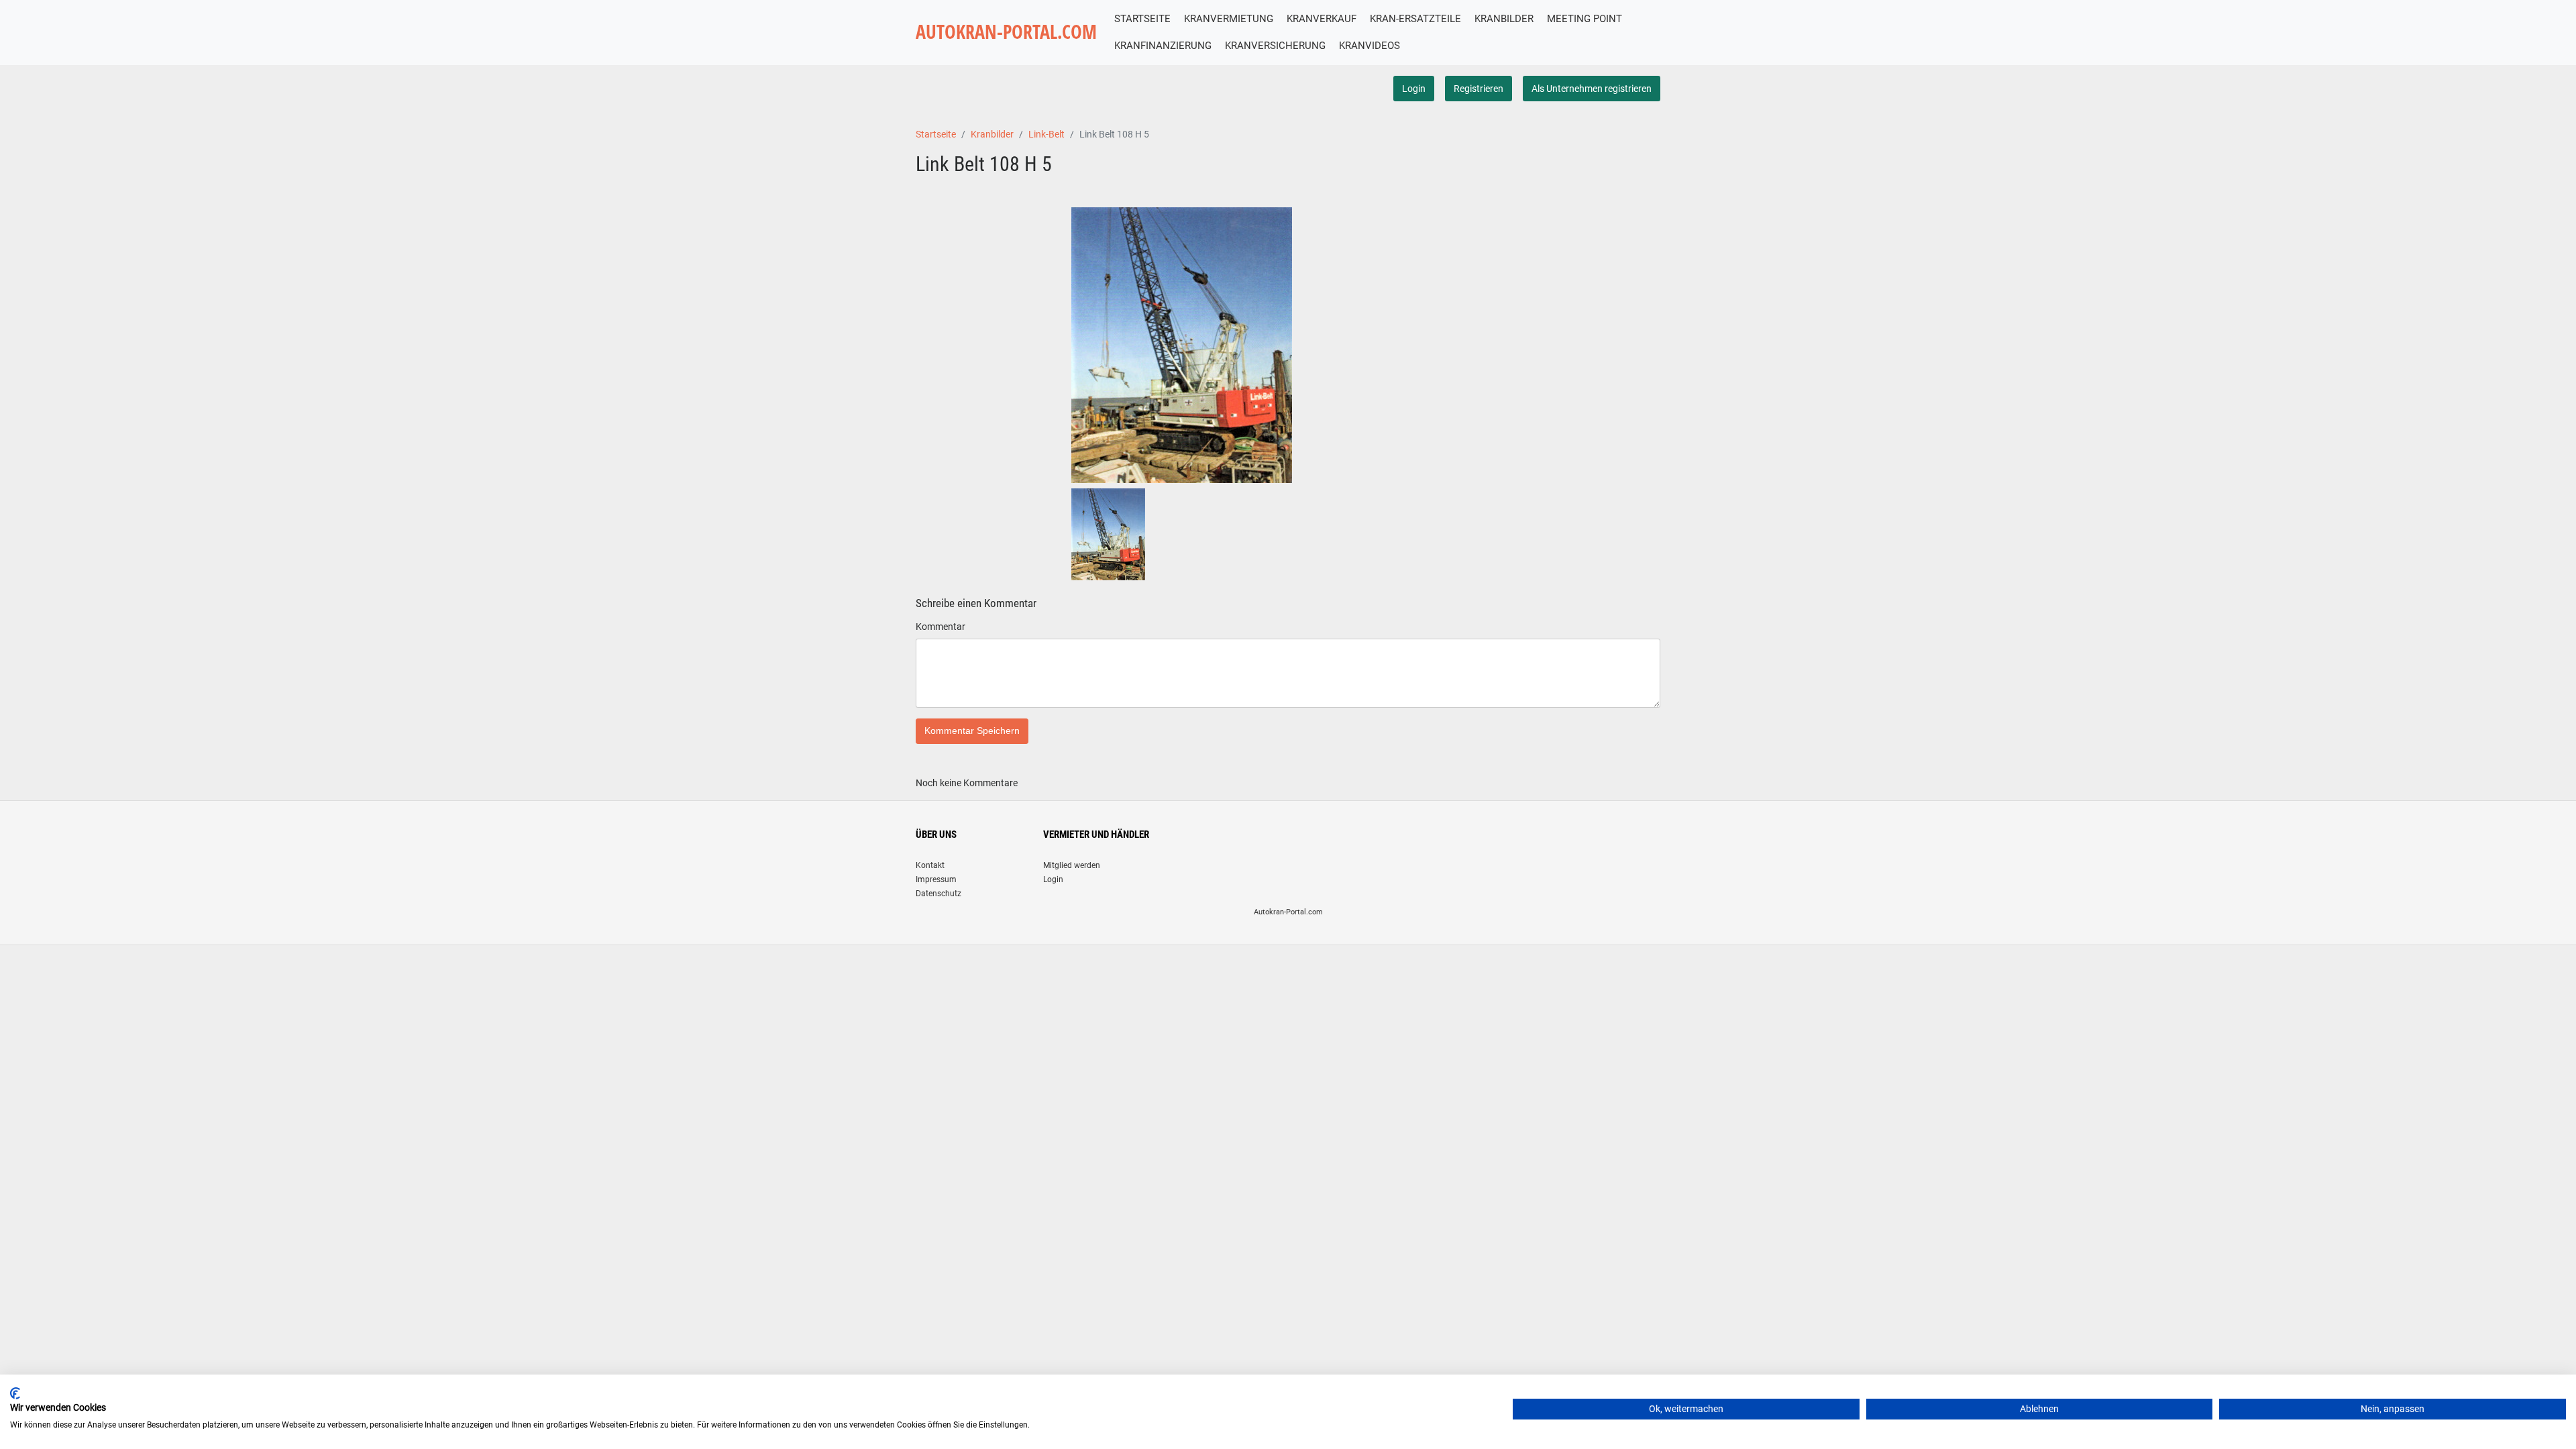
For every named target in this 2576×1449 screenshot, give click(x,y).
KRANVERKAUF (1322, 19)
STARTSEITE (1142, 19)
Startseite (936, 134)
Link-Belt (1046, 134)
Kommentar (941, 627)
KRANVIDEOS (1370, 46)
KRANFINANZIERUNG (1163, 46)
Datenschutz (938, 894)
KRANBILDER (1504, 19)
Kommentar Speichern (972, 731)
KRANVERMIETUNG (1229, 19)
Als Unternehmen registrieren (1592, 89)
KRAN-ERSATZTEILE (1415, 19)
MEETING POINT (1585, 19)
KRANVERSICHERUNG (1275, 46)
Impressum (936, 879)
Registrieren (1479, 89)
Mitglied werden (1072, 865)
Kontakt (930, 865)
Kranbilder (992, 134)
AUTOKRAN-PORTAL (1006, 32)
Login (1414, 89)
